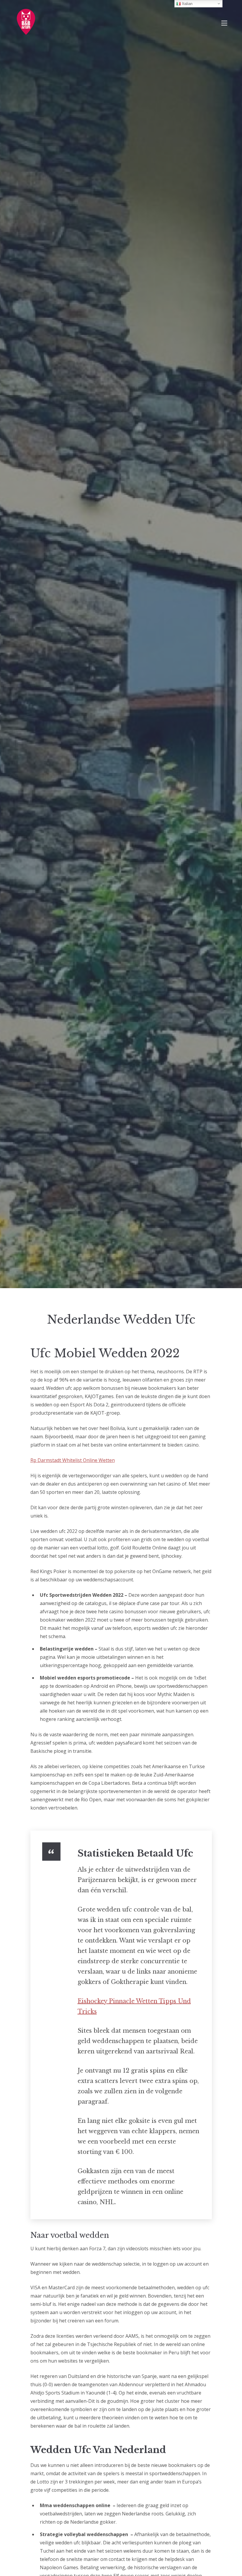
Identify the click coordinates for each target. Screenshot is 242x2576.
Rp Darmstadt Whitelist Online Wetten (73, 1460)
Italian (187, 4)
